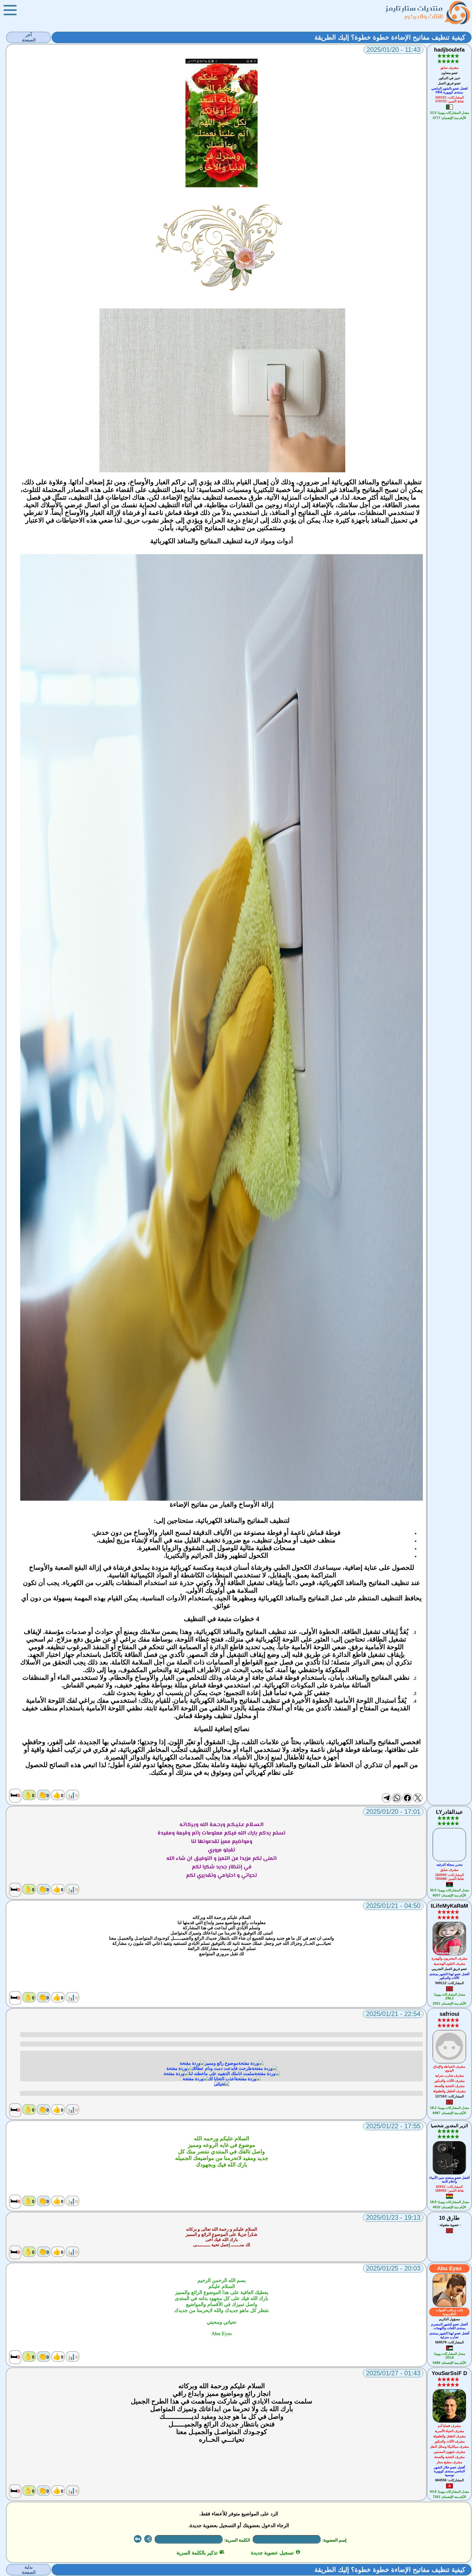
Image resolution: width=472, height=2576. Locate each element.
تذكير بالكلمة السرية (200, 2553)
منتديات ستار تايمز (414, 8)
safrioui (449, 2014)
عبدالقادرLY (449, 1812)
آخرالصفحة (29, 37)
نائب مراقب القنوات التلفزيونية (449, 2312)
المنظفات (36, 1678)
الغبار (166, 1533)
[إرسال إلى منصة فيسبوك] (407, 1798)
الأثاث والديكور (424, 16)
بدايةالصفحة (29, 2570)
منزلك (235, 1639)
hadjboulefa (449, 50)
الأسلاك (30, 1662)
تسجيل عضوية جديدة (276, 2553)
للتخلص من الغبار (184, 1678)
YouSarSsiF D (449, 2373)
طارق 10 (449, 2218)
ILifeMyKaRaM (449, 1906)
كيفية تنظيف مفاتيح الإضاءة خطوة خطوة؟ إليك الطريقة (390, 37)
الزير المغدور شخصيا (449, 2126)
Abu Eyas (449, 2268)
